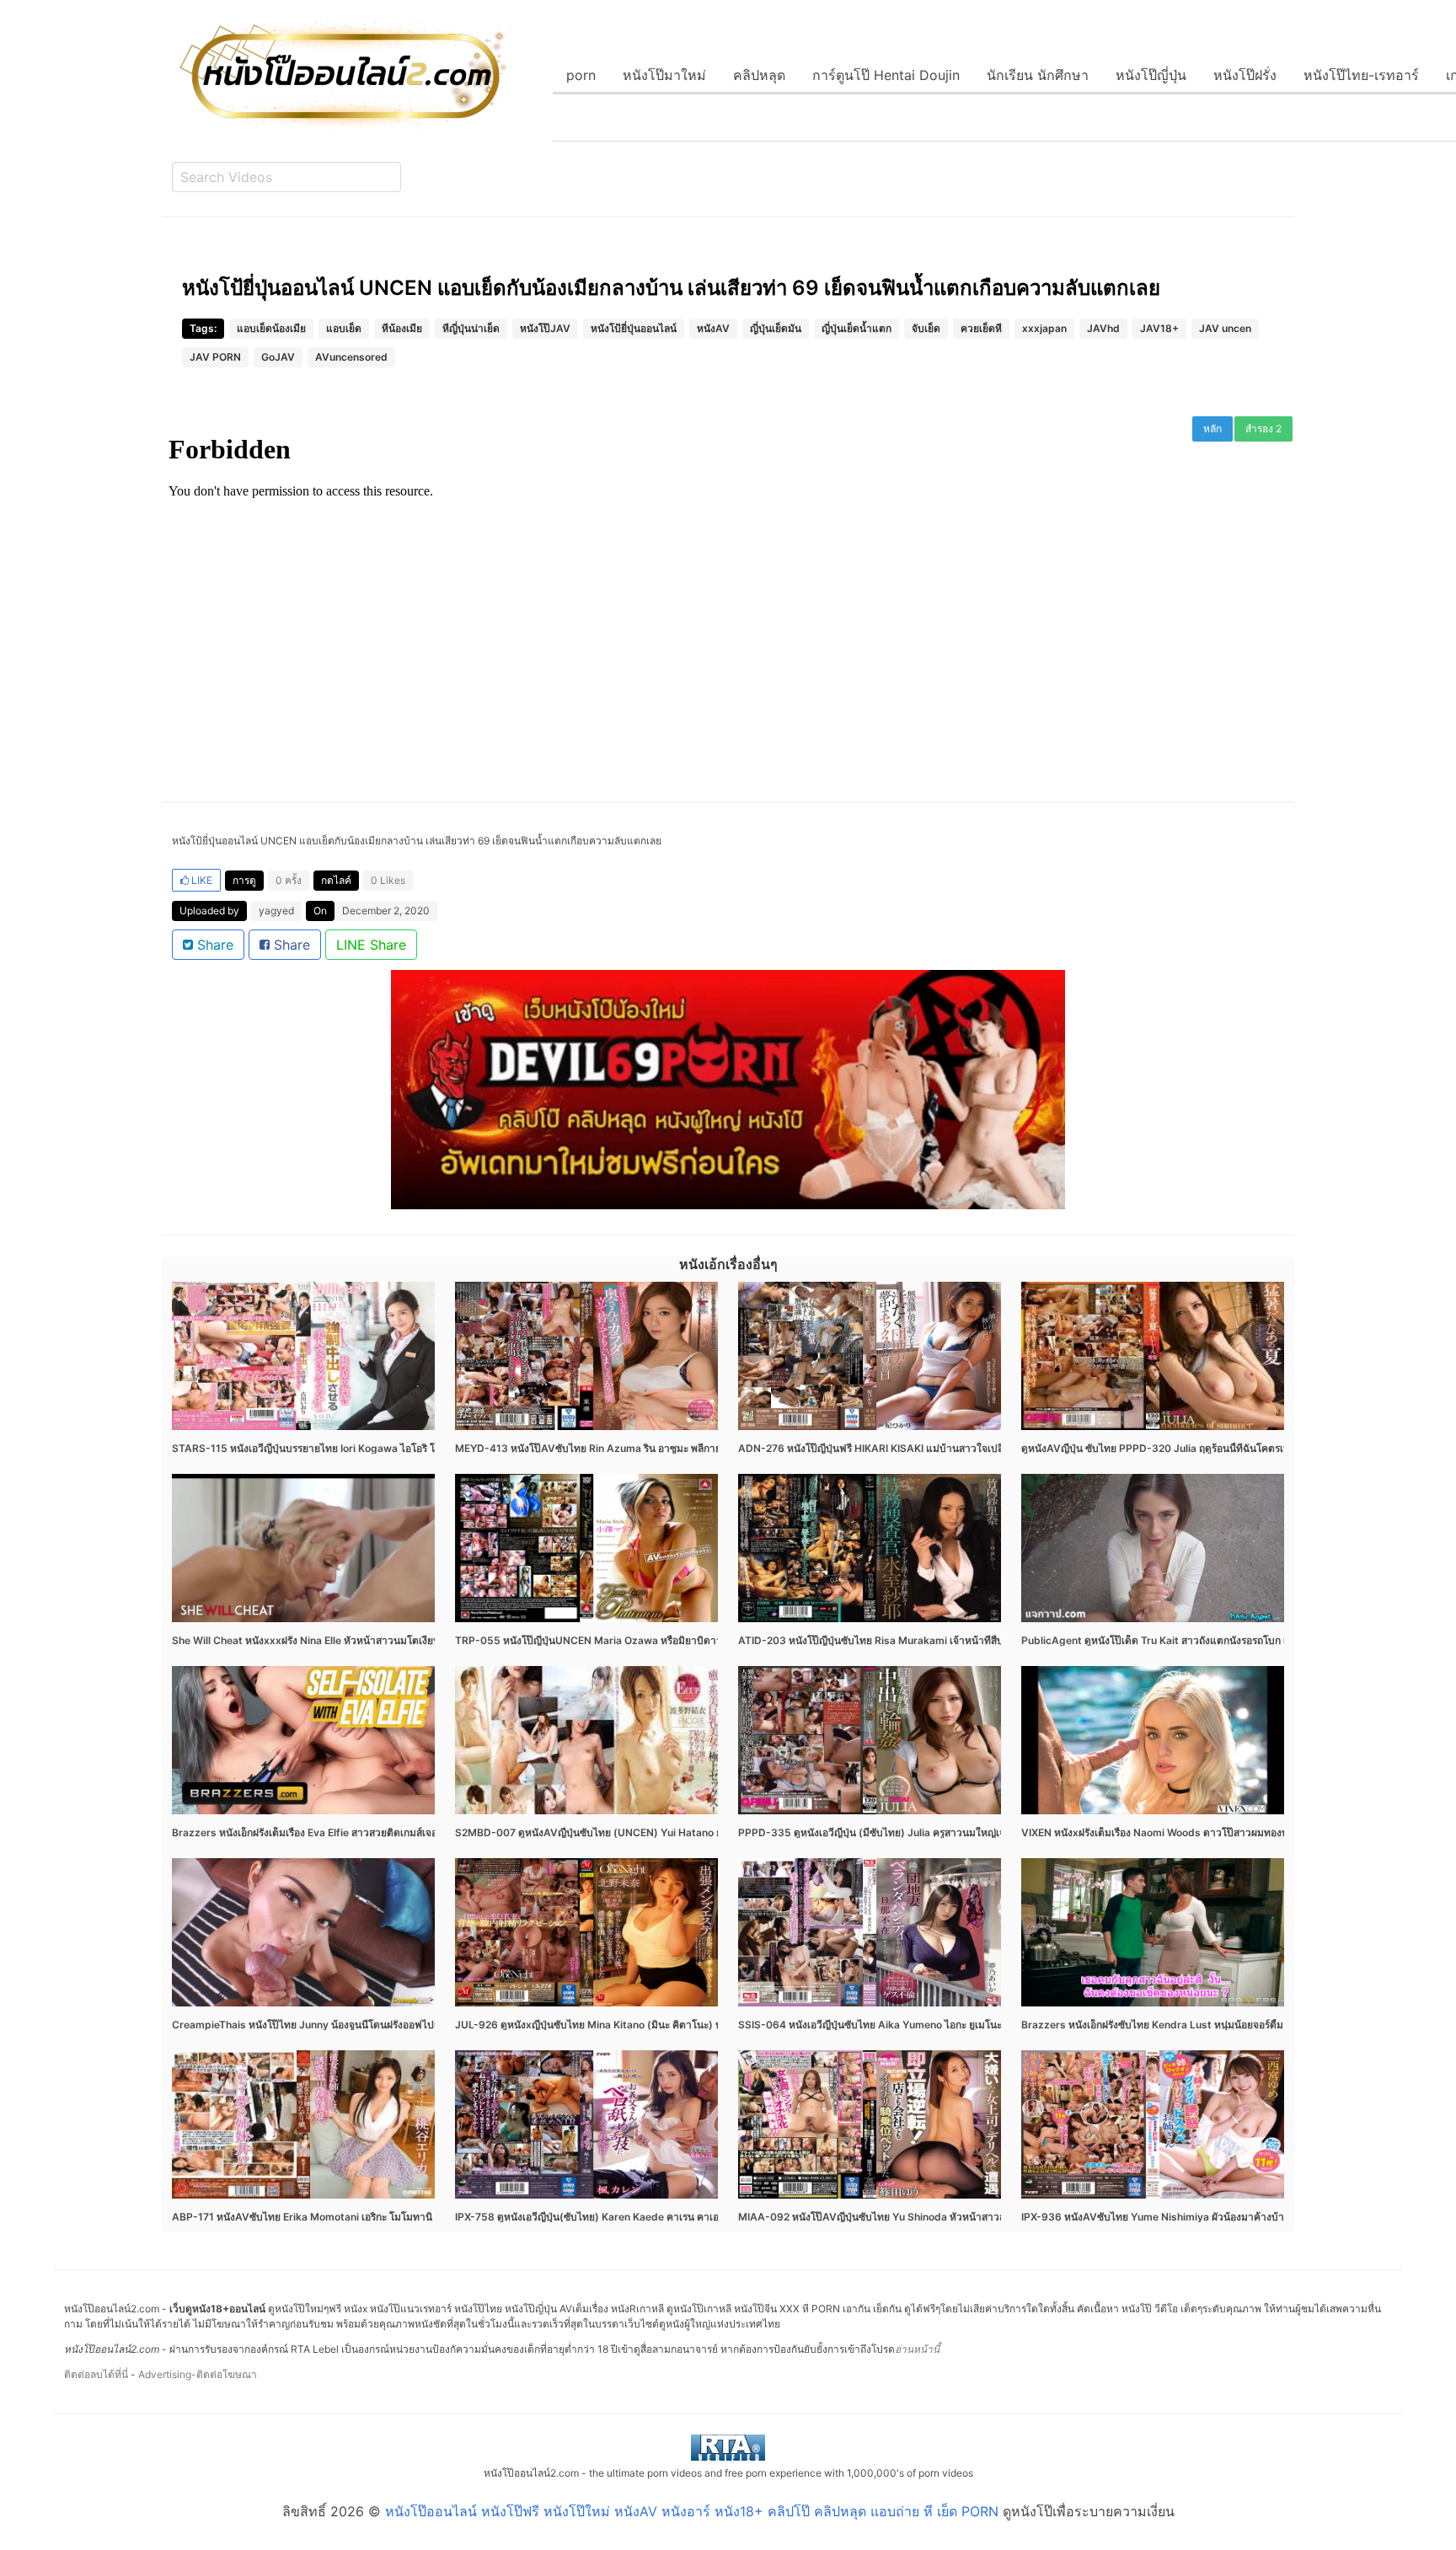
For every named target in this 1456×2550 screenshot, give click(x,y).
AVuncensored (351, 357)
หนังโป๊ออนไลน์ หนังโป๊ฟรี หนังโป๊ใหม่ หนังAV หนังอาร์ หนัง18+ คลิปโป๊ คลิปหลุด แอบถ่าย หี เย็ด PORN (692, 2511)
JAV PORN (215, 357)
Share (213, 945)
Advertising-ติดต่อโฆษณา (198, 2374)
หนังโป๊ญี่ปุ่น (1151, 75)
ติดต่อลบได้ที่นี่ (96, 2374)
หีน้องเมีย (402, 328)
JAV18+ (1159, 328)
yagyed (276, 911)
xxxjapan (1044, 328)
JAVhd (1103, 328)
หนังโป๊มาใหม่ (664, 75)
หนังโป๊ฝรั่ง (1245, 75)
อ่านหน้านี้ (917, 2349)
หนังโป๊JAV (545, 328)
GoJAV (278, 357)
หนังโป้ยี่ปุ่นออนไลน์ (634, 328)
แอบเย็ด (344, 328)
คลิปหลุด (759, 75)
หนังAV (713, 328)
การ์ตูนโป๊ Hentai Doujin (886, 75)
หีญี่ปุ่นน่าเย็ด (471, 328)
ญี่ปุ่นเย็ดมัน (776, 328)
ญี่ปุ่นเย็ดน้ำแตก (856, 328)
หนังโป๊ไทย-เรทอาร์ (1361, 75)
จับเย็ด (926, 328)
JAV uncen (1225, 328)
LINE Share (371, 945)
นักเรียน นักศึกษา (1038, 75)
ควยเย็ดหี (981, 328)
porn (581, 75)
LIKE (201, 880)
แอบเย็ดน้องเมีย (271, 328)
